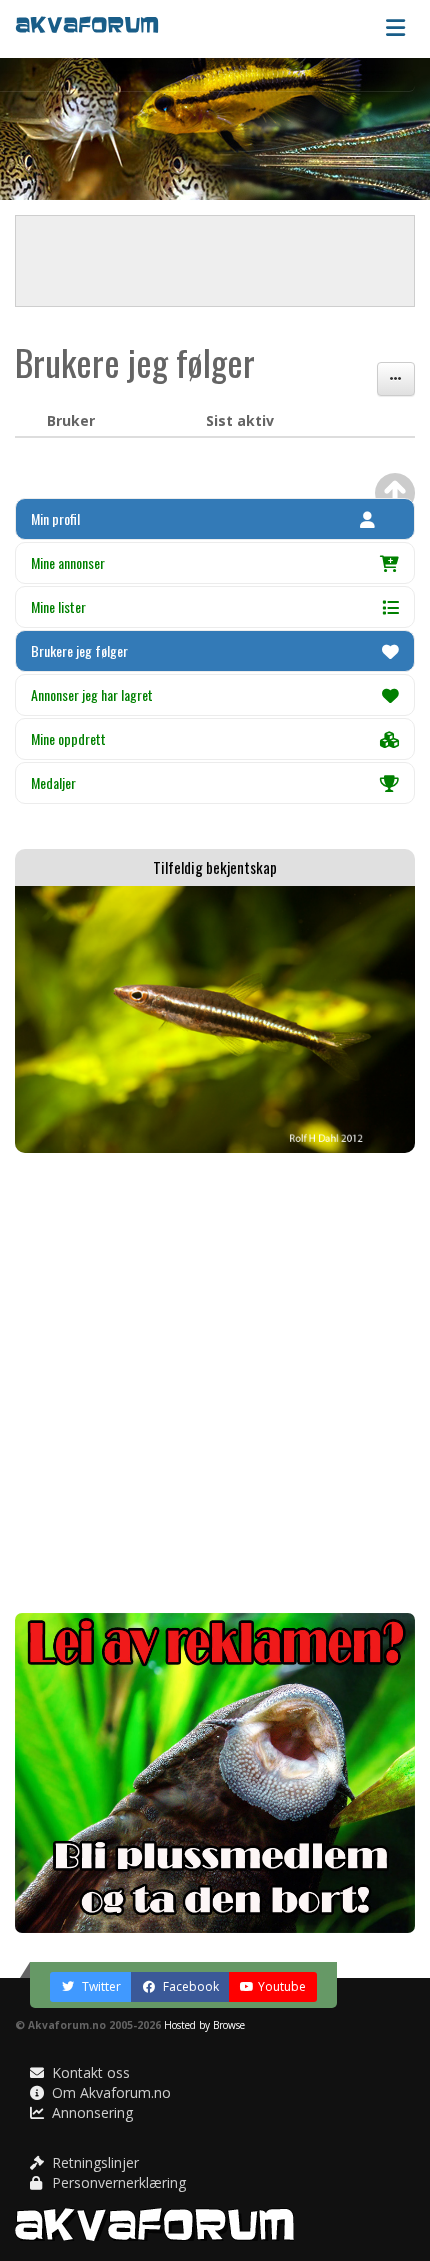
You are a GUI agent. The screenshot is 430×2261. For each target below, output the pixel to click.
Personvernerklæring (117, 2182)
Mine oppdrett (68, 738)
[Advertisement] (215, 1383)
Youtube (282, 1986)
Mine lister (58, 606)
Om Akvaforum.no (109, 2092)
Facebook (189, 1986)
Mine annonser (68, 562)
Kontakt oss (89, 2072)
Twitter (100, 1986)
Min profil (55, 518)
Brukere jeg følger (79, 650)
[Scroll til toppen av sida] (395, 493)
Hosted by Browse (204, 2025)
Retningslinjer (93, 2162)
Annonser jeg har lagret (92, 694)
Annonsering (90, 2112)
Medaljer (53, 782)
